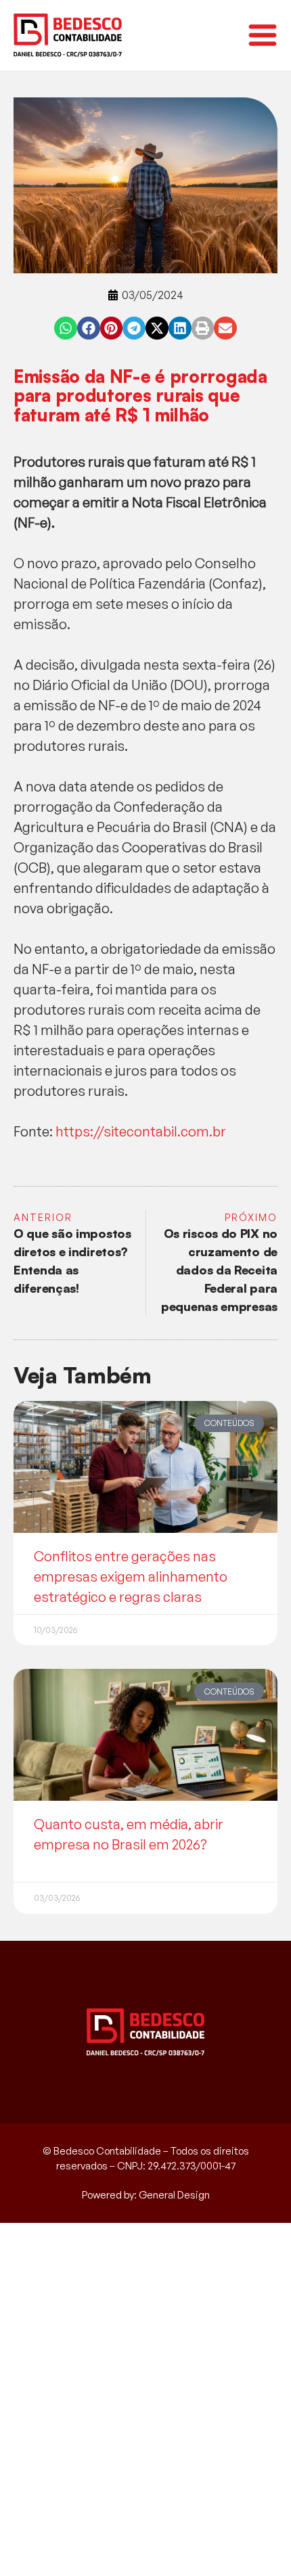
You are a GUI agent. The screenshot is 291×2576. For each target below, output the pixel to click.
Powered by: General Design (146, 2195)
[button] (66, 328)
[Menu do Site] (263, 35)
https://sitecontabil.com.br (141, 1131)
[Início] (68, 35)
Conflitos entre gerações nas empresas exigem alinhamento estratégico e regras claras (131, 1577)
